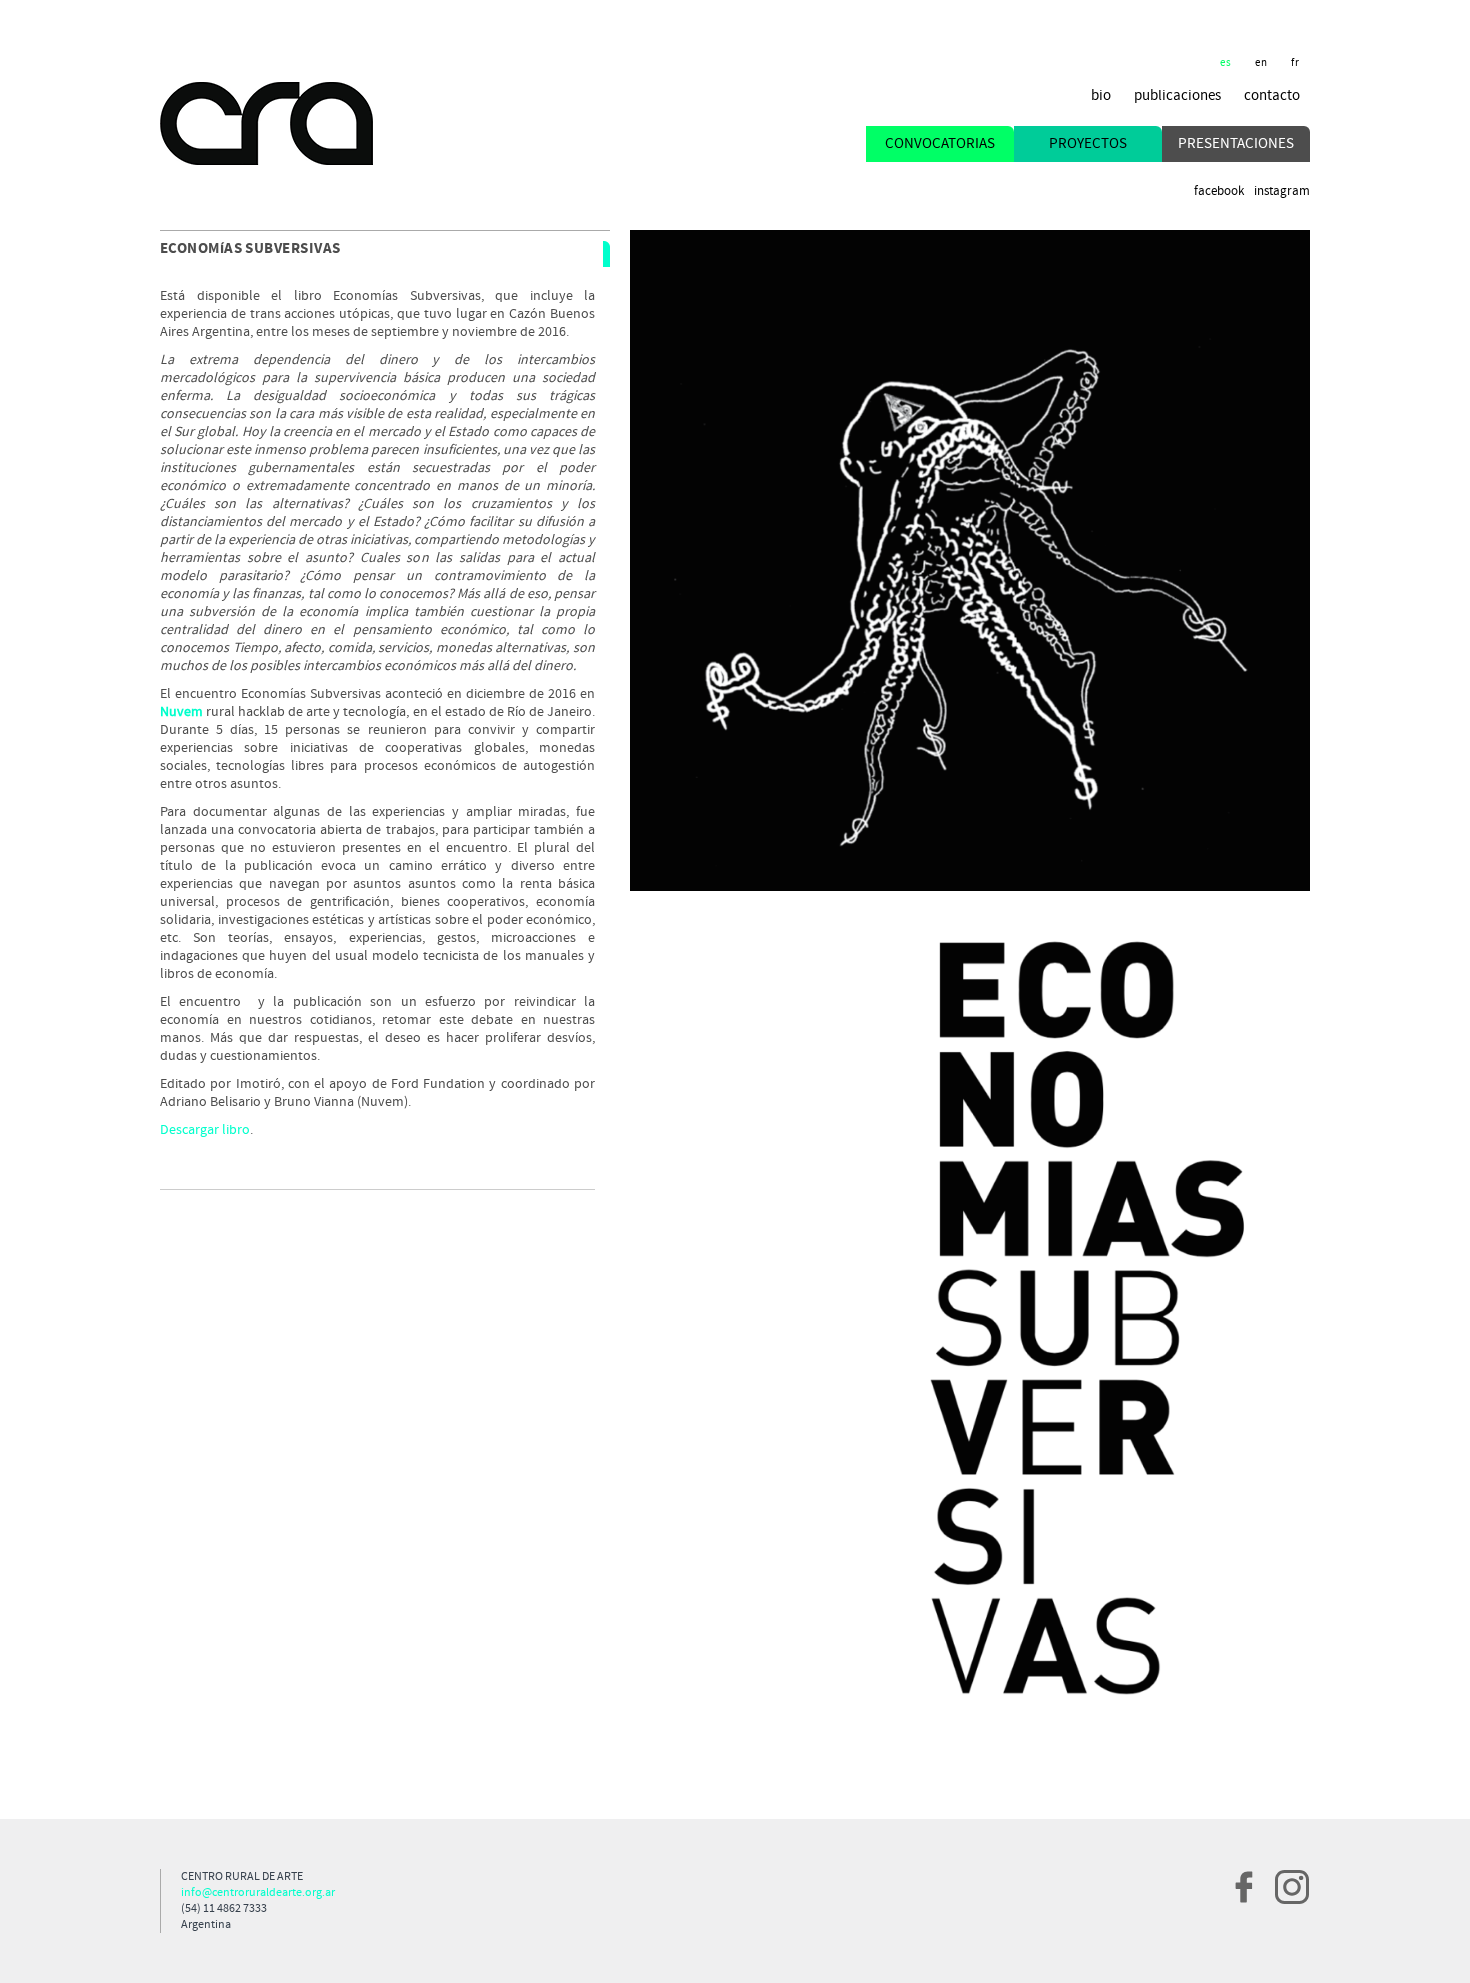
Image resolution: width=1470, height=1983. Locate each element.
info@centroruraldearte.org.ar (258, 1893)
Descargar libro (205, 1130)
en (1261, 63)
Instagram (1282, 191)
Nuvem (181, 712)
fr (1295, 63)
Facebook (1219, 191)
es (1226, 63)
